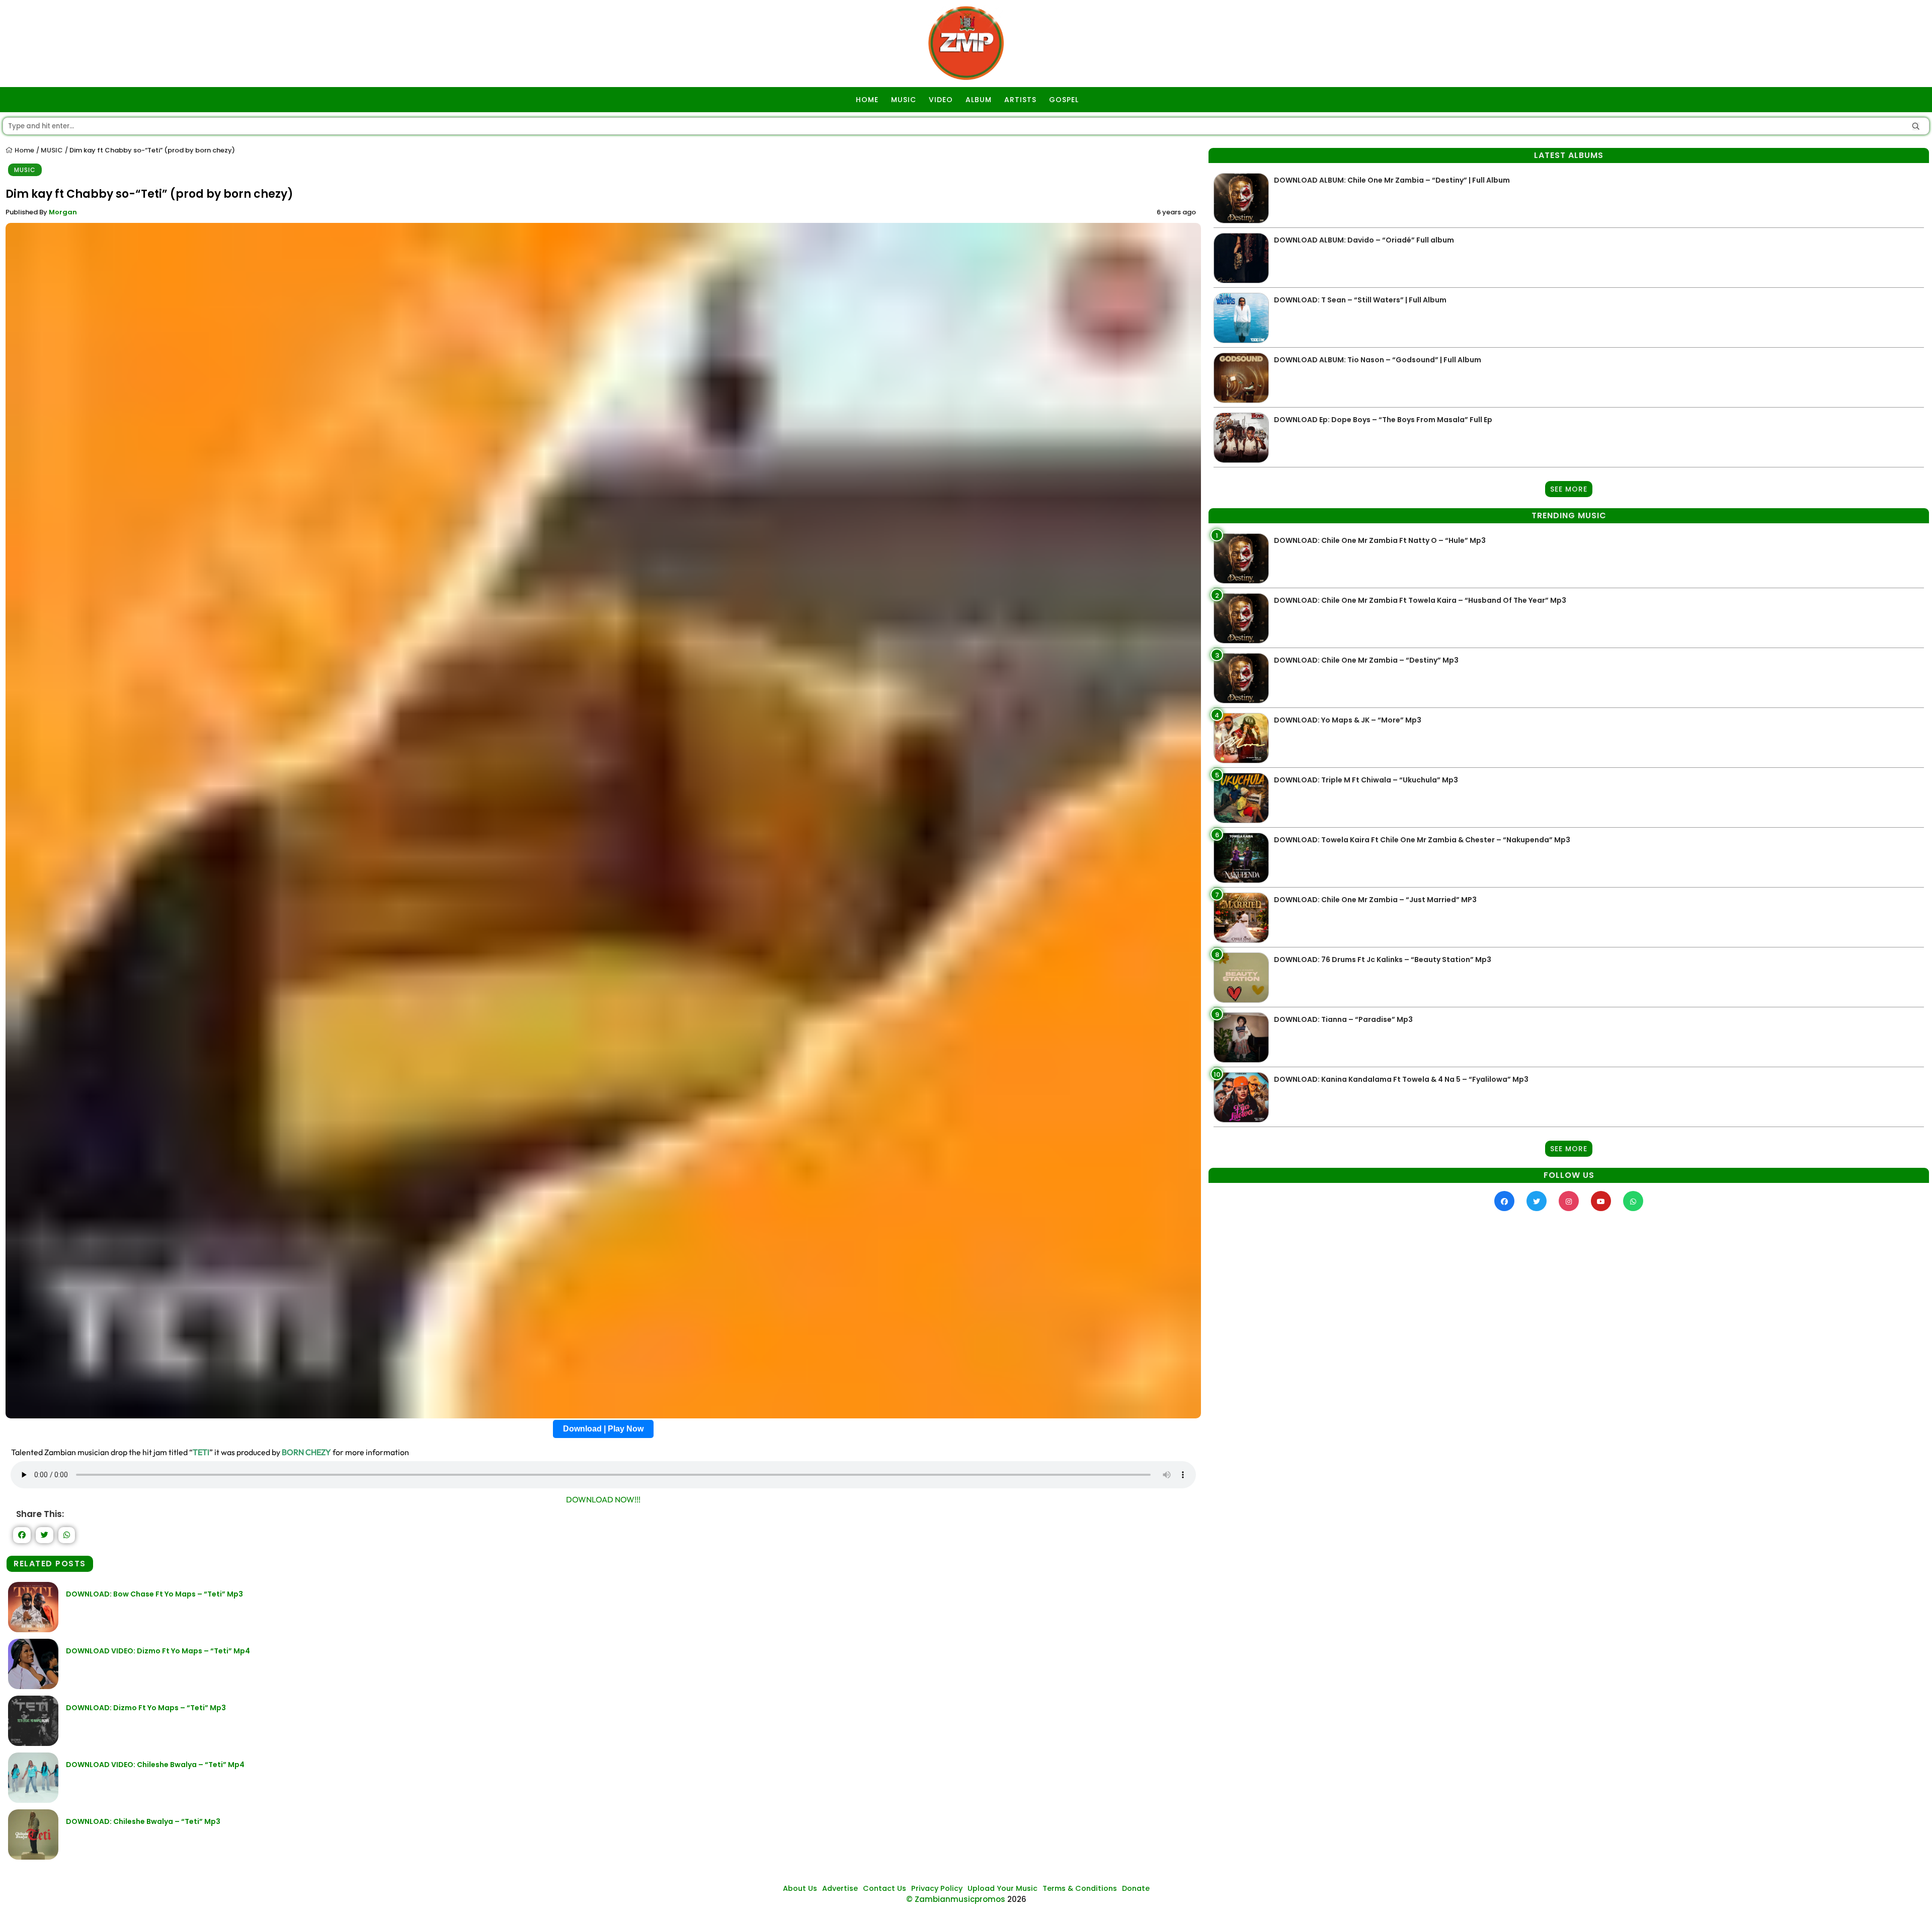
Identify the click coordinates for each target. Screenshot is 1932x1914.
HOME (867, 100)
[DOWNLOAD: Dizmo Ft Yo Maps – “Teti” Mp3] (33, 1743)
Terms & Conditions (1080, 1888)
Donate (1136, 1888)
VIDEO (941, 100)
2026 (1017, 1899)
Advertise (840, 1888)
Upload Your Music (1002, 1888)
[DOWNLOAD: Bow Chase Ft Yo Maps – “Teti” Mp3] (33, 1629)
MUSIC (904, 100)
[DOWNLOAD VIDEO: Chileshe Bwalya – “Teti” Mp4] (33, 1800)
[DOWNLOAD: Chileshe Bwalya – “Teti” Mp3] (33, 1857)
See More (1569, 489)
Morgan (63, 212)
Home (24, 150)
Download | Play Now (603, 1429)
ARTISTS (1020, 100)
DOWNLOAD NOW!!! (603, 1499)
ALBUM (979, 100)
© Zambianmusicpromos (956, 1899)
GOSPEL (1064, 100)
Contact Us (884, 1888)
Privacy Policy (937, 1888)
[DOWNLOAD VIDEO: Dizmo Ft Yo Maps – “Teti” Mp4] (33, 1686)
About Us (800, 1888)
